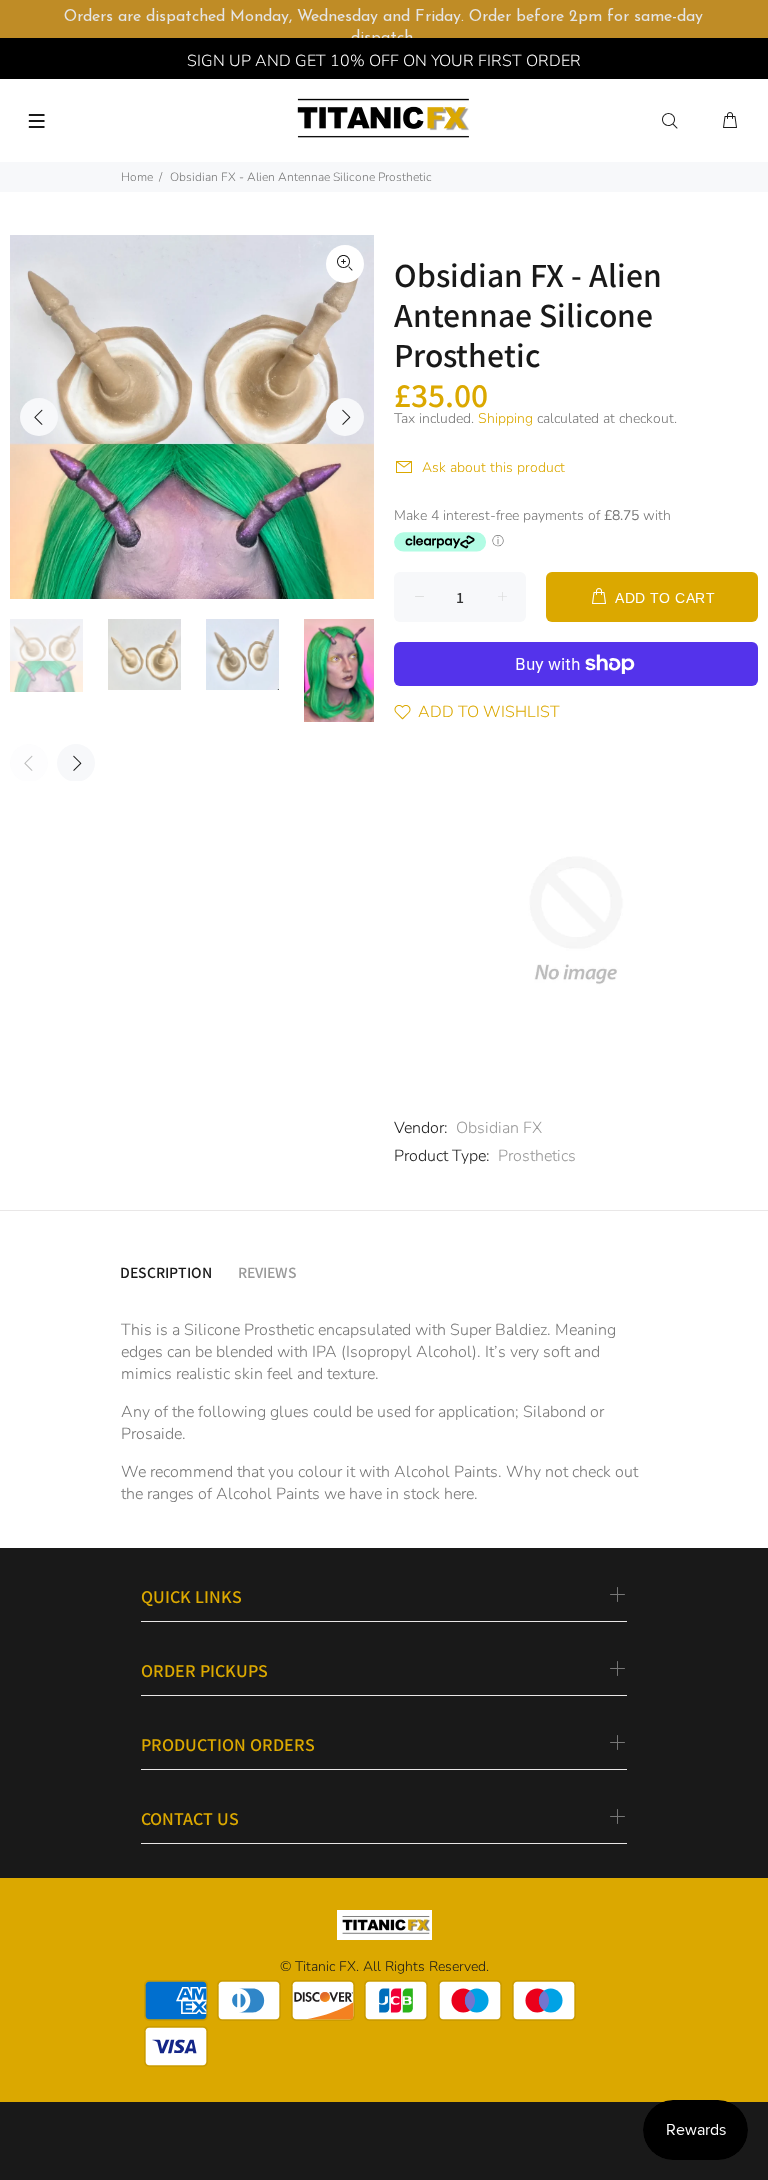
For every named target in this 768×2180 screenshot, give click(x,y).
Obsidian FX (499, 1128)
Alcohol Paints (268, 1494)
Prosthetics (537, 1156)
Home (137, 177)
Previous (39, 417)
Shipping (505, 418)
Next (345, 417)
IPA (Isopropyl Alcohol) (394, 1352)
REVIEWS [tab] (267, 1272)
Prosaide (151, 1434)
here (459, 1494)
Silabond (554, 1412)
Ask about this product (493, 467)
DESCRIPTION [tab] (166, 1272)
